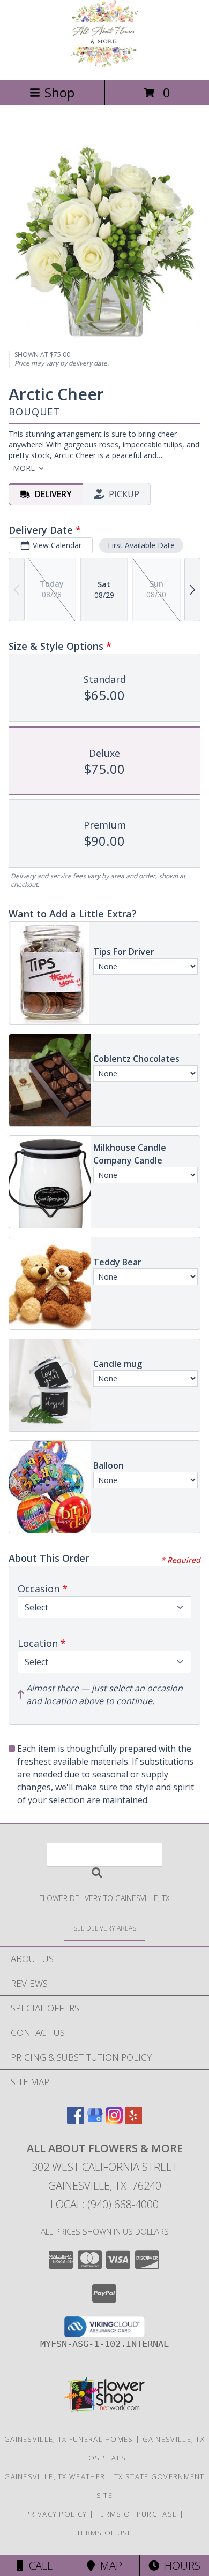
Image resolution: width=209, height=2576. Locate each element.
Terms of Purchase (136, 2514)
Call (38, 2566)
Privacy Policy (56, 2514)
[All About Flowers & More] (105, 64)
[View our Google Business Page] (95, 2120)
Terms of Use (104, 2533)
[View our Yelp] (133, 2120)
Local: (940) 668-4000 (104, 2204)
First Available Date (141, 545)
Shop (59, 92)
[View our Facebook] (76, 2120)
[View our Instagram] (114, 2120)
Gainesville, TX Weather (55, 2476)
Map (109, 2566)
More (24, 468)
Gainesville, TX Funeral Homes (69, 2439)
